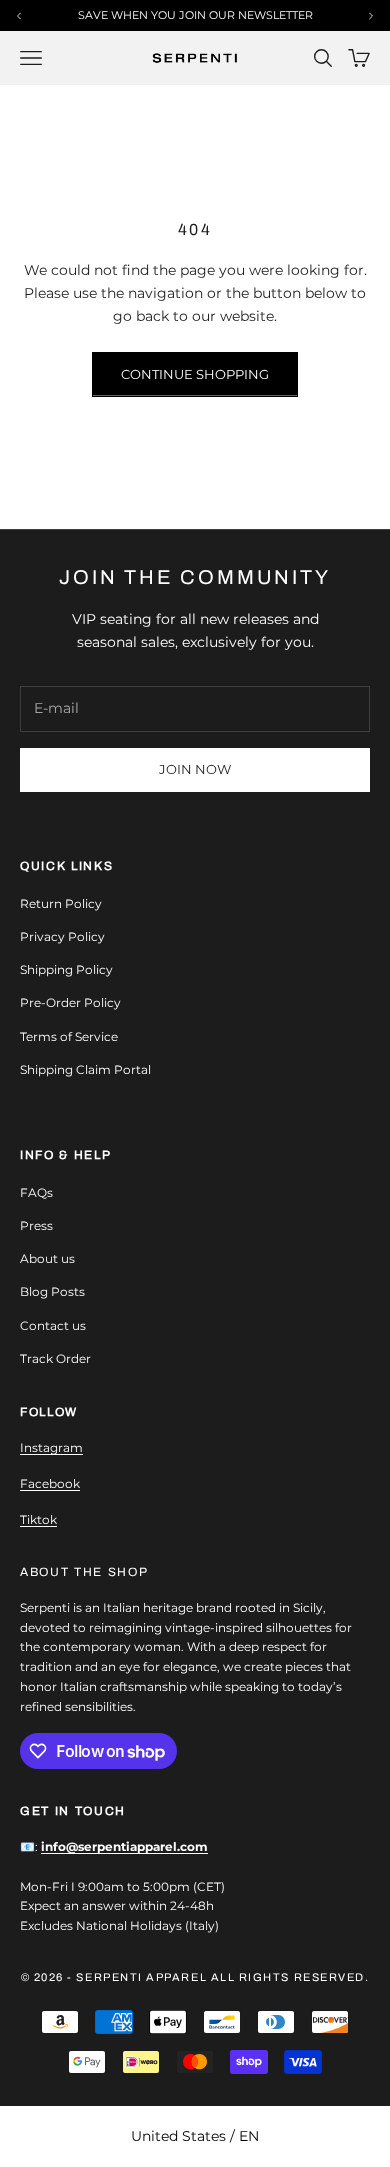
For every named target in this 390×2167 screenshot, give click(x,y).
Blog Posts (52, 1291)
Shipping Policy (66, 969)
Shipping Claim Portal (85, 1069)
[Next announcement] (371, 16)
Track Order (55, 1358)
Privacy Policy (62, 936)
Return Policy (61, 903)
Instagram (51, 1447)
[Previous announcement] (19, 16)
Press (36, 1225)
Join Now (195, 769)
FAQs (36, 1192)
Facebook (50, 1483)
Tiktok (38, 1519)
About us (47, 1258)
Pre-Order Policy (70, 1002)
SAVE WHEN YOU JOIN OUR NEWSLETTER (195, 15)
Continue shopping (195, 374)
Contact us (53, 1325)
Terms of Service (69, 1036)
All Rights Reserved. (290, 1977)
